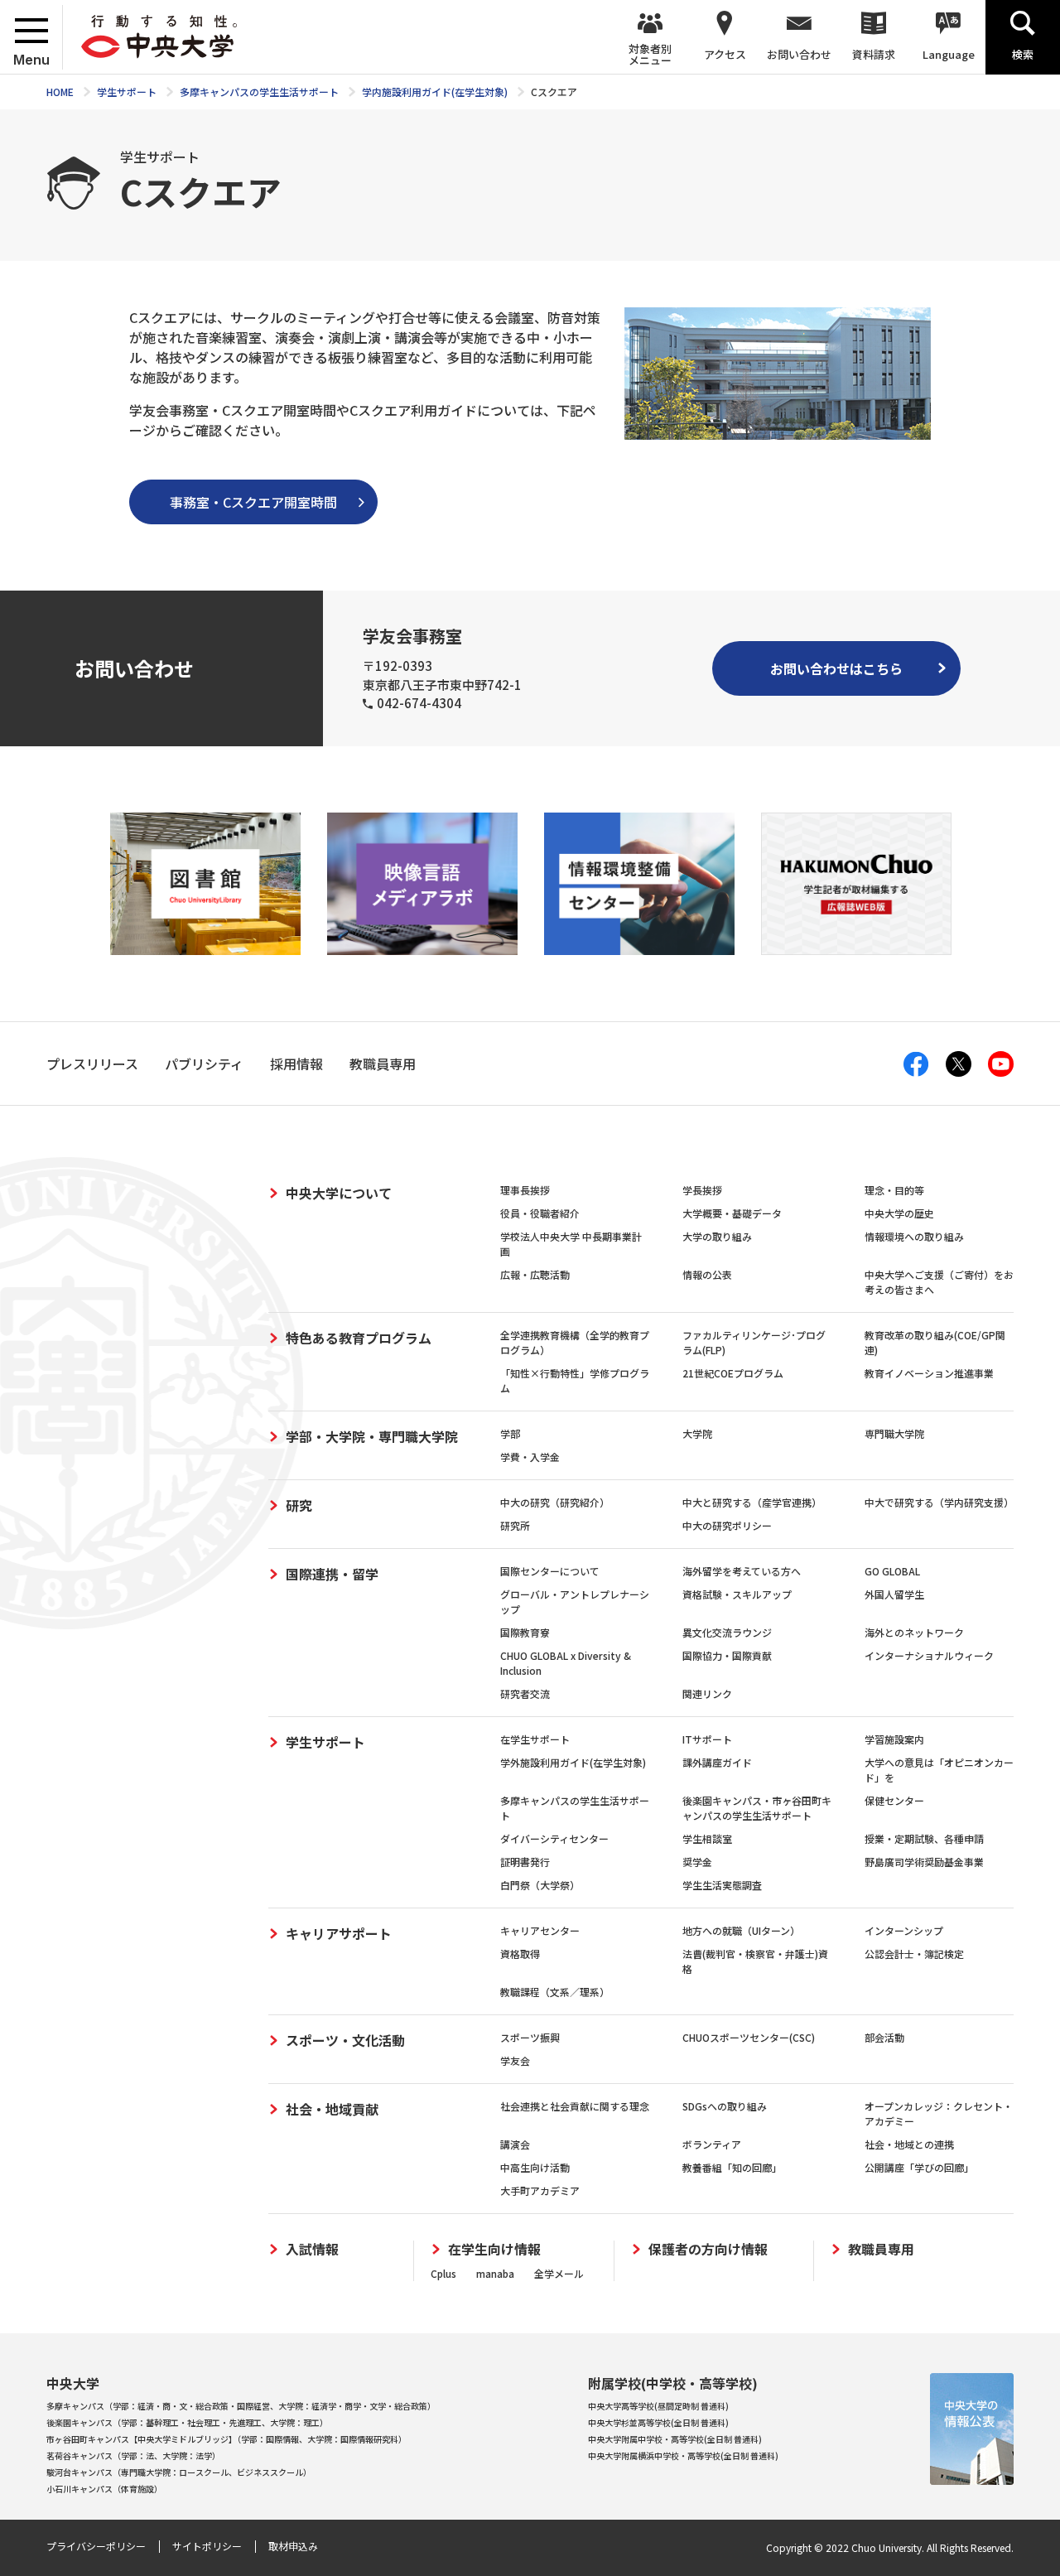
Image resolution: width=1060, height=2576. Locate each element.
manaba (495, 2273)
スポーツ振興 (530, 2037)
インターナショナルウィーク (929, 1655)
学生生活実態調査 (722, 1885)
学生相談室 (707, 1838)
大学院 (697, 1433)
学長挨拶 (702, 1190)
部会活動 (884, 2037)
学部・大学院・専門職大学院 (372, 1436)
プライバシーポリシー (96, 2546)
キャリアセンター (540, 1930)
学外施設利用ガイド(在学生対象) (573, 1762)
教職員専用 (881, 2249)
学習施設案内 (894, 1739)
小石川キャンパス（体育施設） (104, 2489)
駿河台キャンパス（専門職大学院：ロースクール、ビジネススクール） (179, 2472)
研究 (299, 1505)
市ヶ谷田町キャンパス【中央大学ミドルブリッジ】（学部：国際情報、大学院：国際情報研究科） (226, 2439)
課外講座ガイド (717, 1762)
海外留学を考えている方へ (742, 1571)
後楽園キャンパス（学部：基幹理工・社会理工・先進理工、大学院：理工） (187, 2422)
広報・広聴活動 (535, 1274)
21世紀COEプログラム (733, 1373)
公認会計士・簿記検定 (914, 1954)
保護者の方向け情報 (708, 2249)
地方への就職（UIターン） (741, 1930)
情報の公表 (707, 1274)
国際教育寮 (525, 1632)
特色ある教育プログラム (359, 1338)
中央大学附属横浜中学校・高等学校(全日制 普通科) (683, 2455)
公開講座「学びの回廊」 (919, 2167)
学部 (510, 1433)
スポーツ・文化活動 (345, 2040)
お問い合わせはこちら (836, 668)
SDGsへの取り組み (725, 2106)
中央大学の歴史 (899, 1213)
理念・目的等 (894, 1190)
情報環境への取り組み (914, 1236)
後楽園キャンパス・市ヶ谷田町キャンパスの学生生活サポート (757, 1808)
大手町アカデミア (540, 2190)
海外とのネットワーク (914, 1632)
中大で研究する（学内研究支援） (939, 1502)
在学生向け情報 (494, 2249)
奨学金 (697, 1862)
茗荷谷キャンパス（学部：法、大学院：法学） (133, 2455)
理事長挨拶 (525, 1190)
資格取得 (520, 1954)
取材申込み (293, 2546)
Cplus (443, 2273)
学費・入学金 (530, 1457)
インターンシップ (904, 1930)
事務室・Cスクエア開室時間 (253, 502)
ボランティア (712, 2144)
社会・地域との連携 (909, 2144)
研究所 (515, 1525)
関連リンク (707, 1693)
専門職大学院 (894, 1433)
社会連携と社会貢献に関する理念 (575, 2106)
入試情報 (312, 2249)
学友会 (515, 2060)
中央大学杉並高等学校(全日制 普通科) (658, 2422)
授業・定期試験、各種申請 (924, 1838)
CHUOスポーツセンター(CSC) (749, 2037)
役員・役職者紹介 (540, 1213)
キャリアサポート (339, 1933)
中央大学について (339, 1193)
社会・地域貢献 (332, 2109)
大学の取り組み (717, 1236)
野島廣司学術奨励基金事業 (924, 1862)
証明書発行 (525, 1862)
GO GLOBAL (892, 1571)
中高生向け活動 (535, 2167)
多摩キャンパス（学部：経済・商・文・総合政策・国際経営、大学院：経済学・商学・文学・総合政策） (241, 2406)
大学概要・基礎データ (732, 1213)
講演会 (515, 2144)
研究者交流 (525, 1693)
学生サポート (325, 1742)
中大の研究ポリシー (727, 1525)
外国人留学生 (894, 1594)
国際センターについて (550, 1571)
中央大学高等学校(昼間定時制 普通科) (658, 2406)
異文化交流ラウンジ (727, 1632)
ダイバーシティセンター (554, 1838)
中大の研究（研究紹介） (555, 1502)
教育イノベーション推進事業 (929, 1373)
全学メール (559, 2273)
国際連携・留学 (332, 1574)
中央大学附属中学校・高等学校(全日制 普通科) (675, 2439)
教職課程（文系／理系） (555, 1992)
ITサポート (707, 1739)
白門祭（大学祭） (540, 1885)
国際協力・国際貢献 (727, 1655)
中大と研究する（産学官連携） (752, 1502)
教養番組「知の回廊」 (732, 2167)
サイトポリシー (207, 2546)
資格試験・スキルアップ (737, 1594)
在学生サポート (535, 1739)
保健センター (894, 1800)
